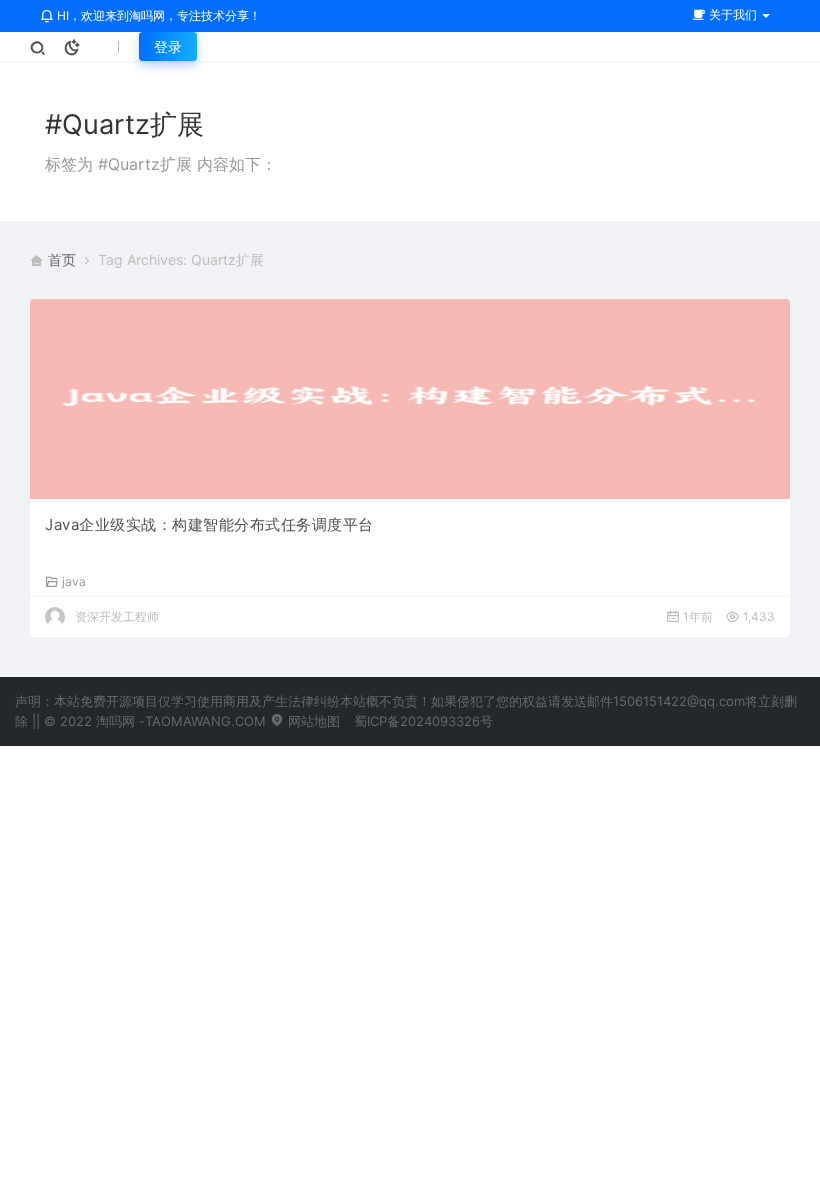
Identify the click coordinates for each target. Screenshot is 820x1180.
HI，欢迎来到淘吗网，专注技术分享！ (157, 15)
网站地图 (312, 721)
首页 (62, 259)
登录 (168, 46)
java (74, 581)
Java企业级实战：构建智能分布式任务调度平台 (209, 524)
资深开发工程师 (117, 616)
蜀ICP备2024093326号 (423, 721)
